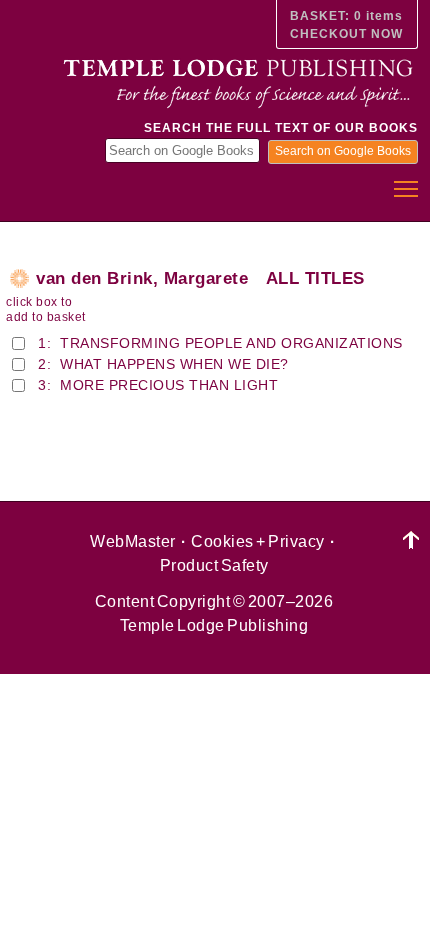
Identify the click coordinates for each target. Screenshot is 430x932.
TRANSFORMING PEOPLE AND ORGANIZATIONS (231, 343)
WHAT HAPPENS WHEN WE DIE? (174, 364)
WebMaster (133, 541)
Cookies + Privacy (258, 541)
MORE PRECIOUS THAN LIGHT (169, 385)
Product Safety (214, 565)
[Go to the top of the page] (411, 540)
